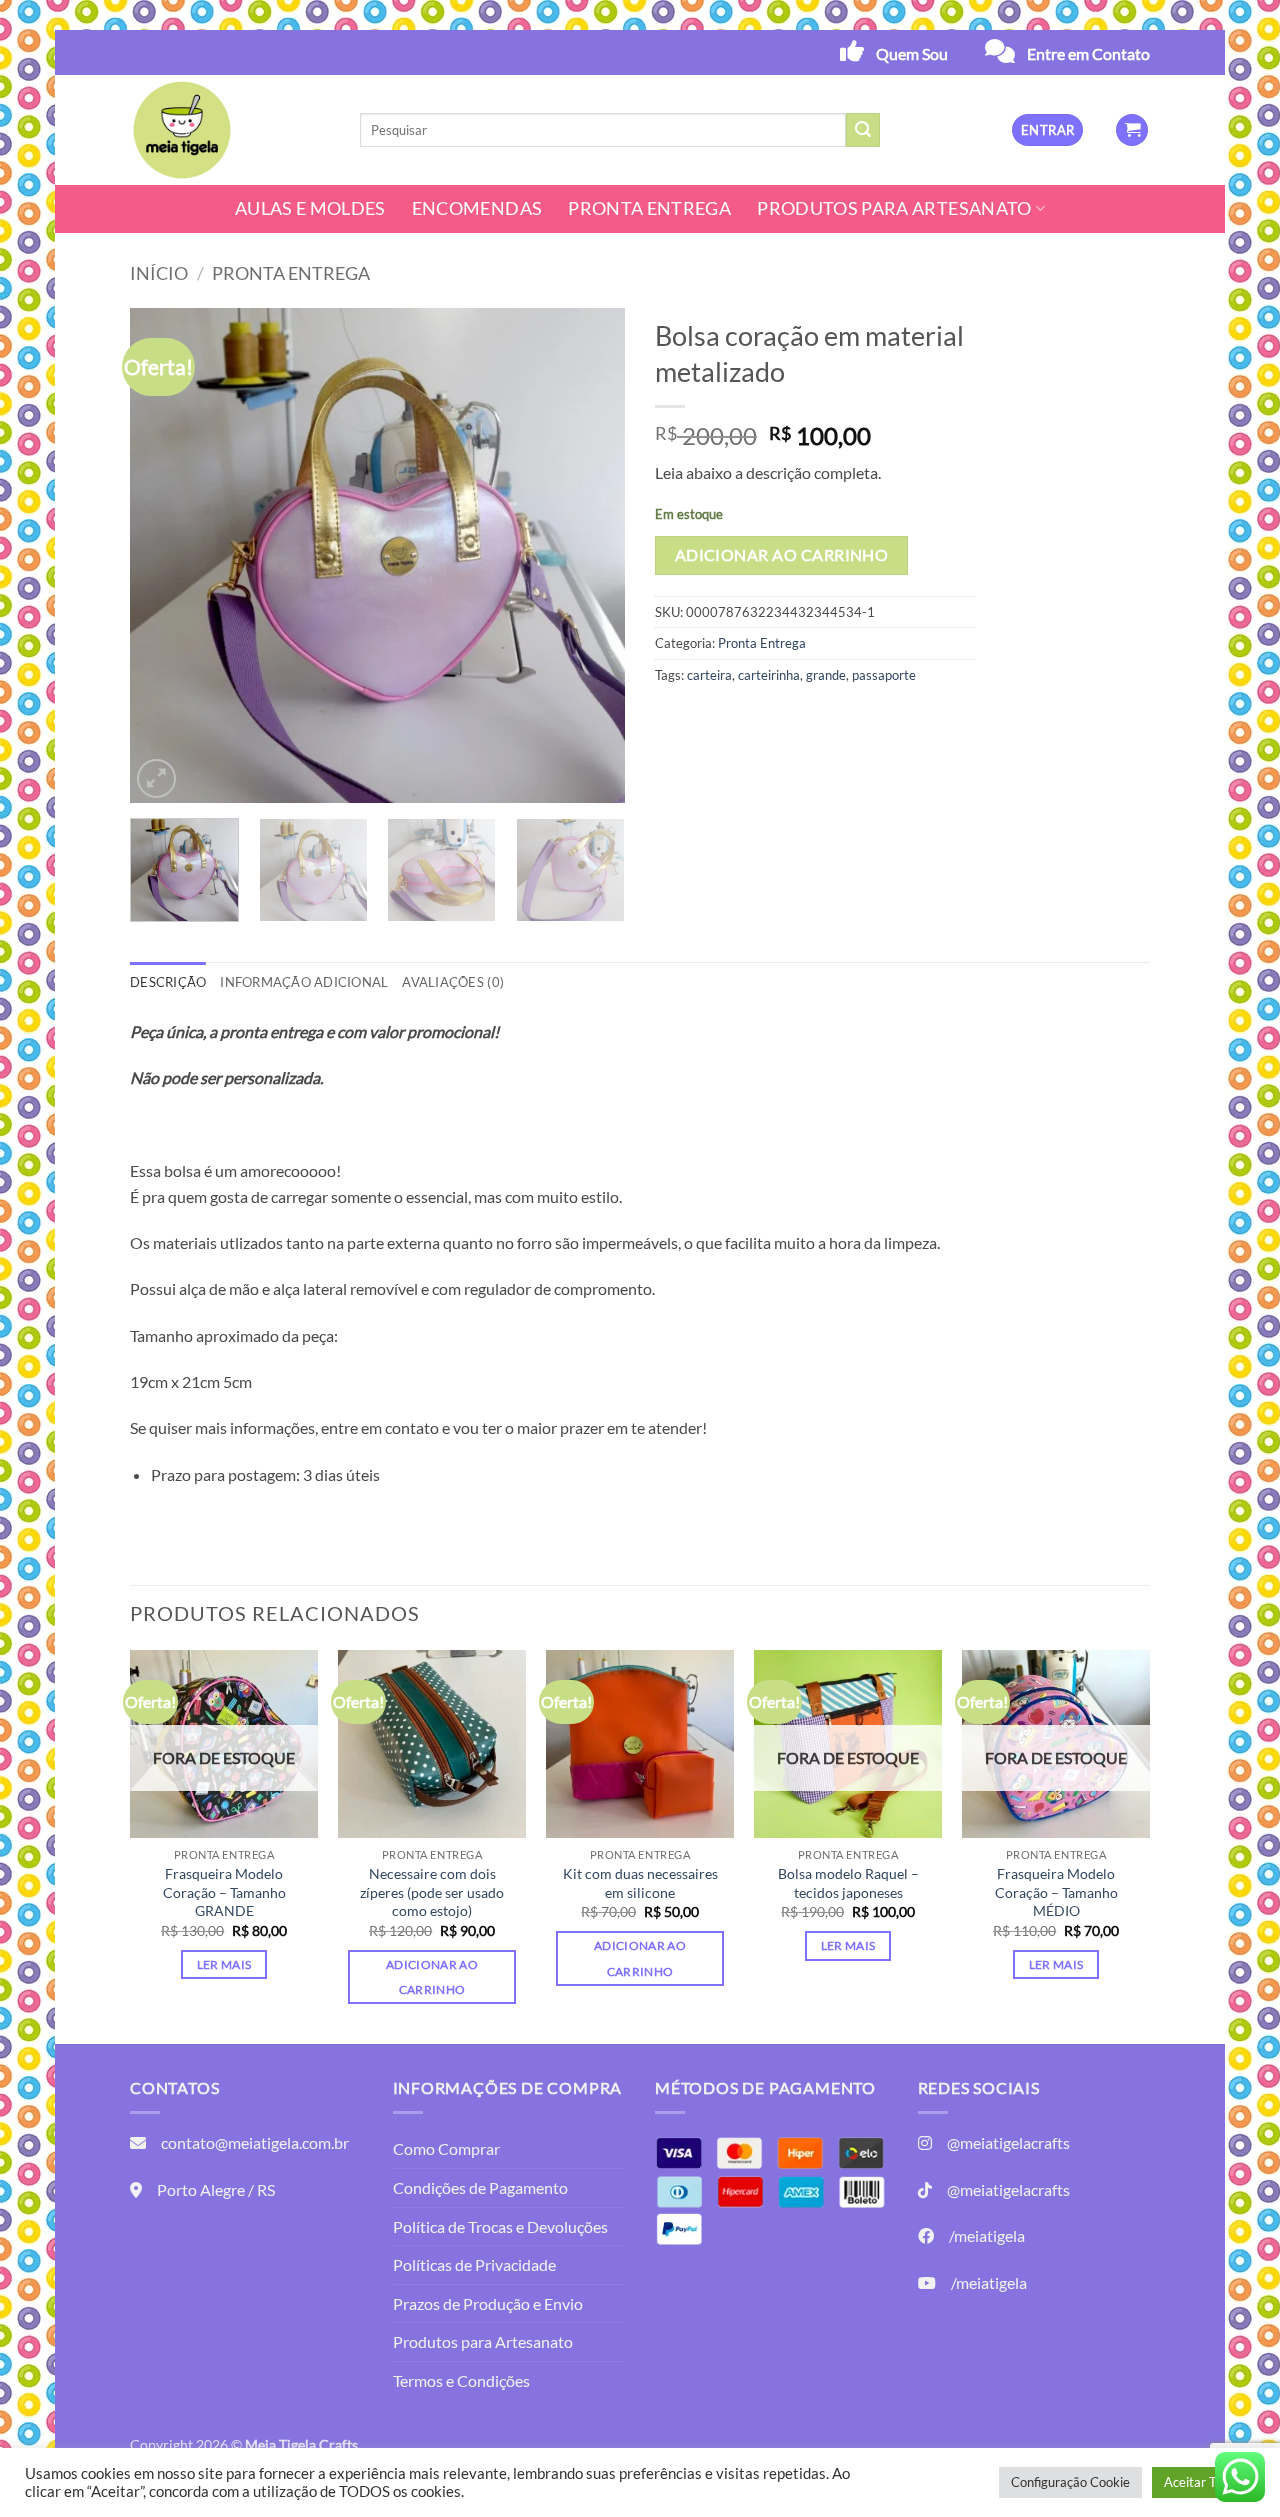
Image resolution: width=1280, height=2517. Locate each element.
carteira (709, 675)
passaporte (884, 675)
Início (159, 273)
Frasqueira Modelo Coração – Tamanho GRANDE (224, 1892)
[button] (1047, 130)
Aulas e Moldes (310, 208)
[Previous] (165, 555)
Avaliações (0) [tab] (453, 982)
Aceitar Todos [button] (1203, 2482)
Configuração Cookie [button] (1070, 2482)
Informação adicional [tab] (304, 982)
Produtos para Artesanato (894, 208)
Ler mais (224, 1964)
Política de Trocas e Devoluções (500, 2226)
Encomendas (477, 208)
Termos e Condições (461, 2380)
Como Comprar (446, 2148)
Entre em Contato (1088, 53)
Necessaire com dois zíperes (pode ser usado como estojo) (432, 1892)
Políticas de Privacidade (474, 2264)
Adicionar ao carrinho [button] (432, 1977)
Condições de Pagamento (480, 2187)
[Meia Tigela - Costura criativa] (230, 130)
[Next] (590, 555)
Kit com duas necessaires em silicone (640, 1883)
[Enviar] (863, 130)
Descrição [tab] (168, 982)
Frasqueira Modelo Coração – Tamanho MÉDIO (1056, 1892)
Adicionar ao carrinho (782, 555)
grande (826, 675)
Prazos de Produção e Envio (488, 2303)
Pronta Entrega (649, 208)
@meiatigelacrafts (1008, 2142)
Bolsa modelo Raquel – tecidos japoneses (848, 1883)
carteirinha (769, 675)
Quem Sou (912, 53)
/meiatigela (987, 2235)
